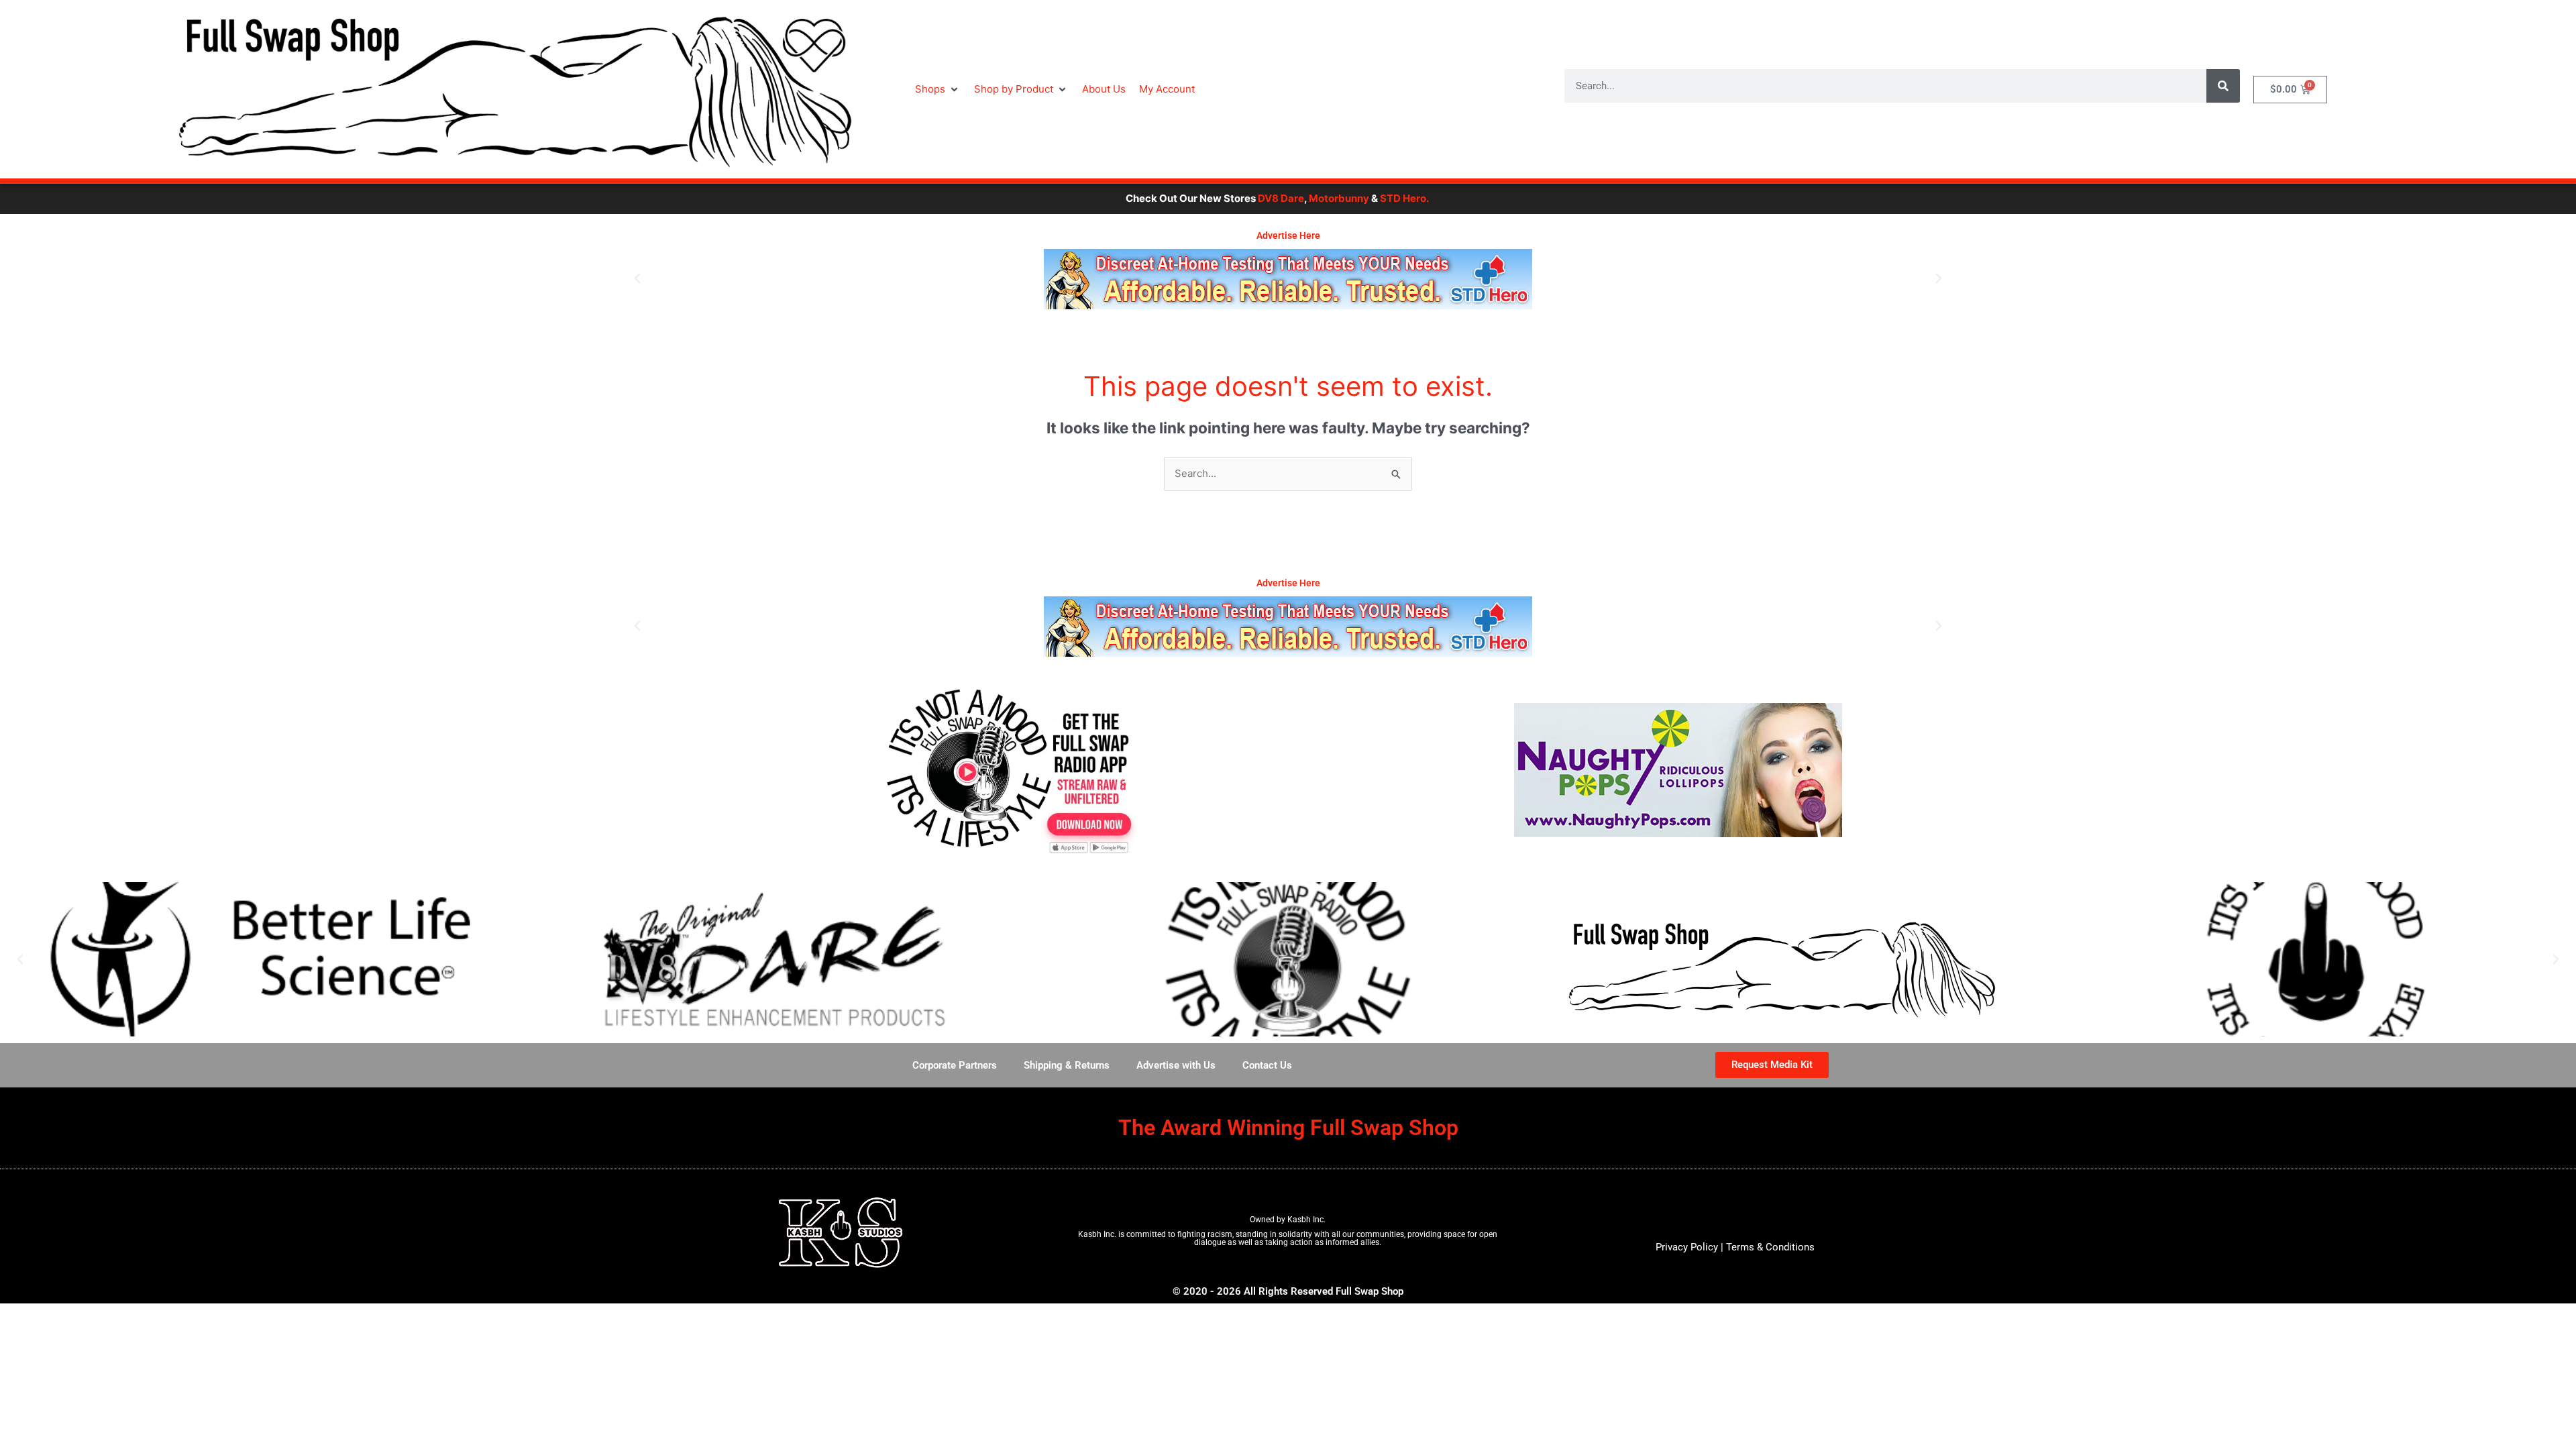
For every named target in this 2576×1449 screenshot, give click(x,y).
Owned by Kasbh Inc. (1288, 1220)
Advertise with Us (1176, 1065)
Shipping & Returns (1067, 1065)
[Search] (2223, 86)
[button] (938, 90)
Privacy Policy (1687, 1247)
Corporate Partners (955, 1065)
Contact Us (1267, 1065)
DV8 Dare (1180, 198)
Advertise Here (1288, 235)
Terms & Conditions (1770, 1247)
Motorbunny (1238, 198)
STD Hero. (1304, 198)
